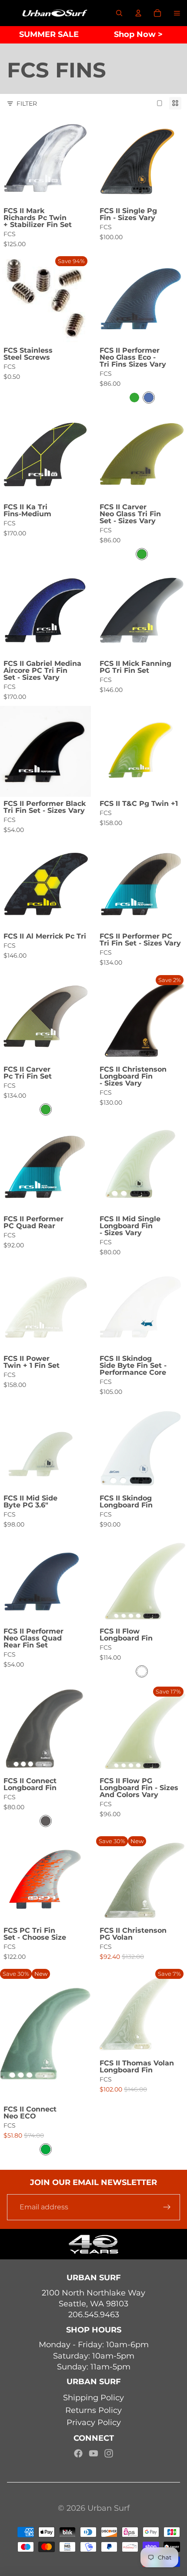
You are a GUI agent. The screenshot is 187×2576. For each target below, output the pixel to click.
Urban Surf (109, 2508)
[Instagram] (109, 2453)
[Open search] (119, 13)
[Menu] (177, 13)
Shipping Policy (93, 2398)
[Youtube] (93, 2453)
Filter (27, 104)
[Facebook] (78, 2453)
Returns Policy (93, 2410)
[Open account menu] (138, 13)
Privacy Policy (94, 2422)
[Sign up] (167, 2207)
